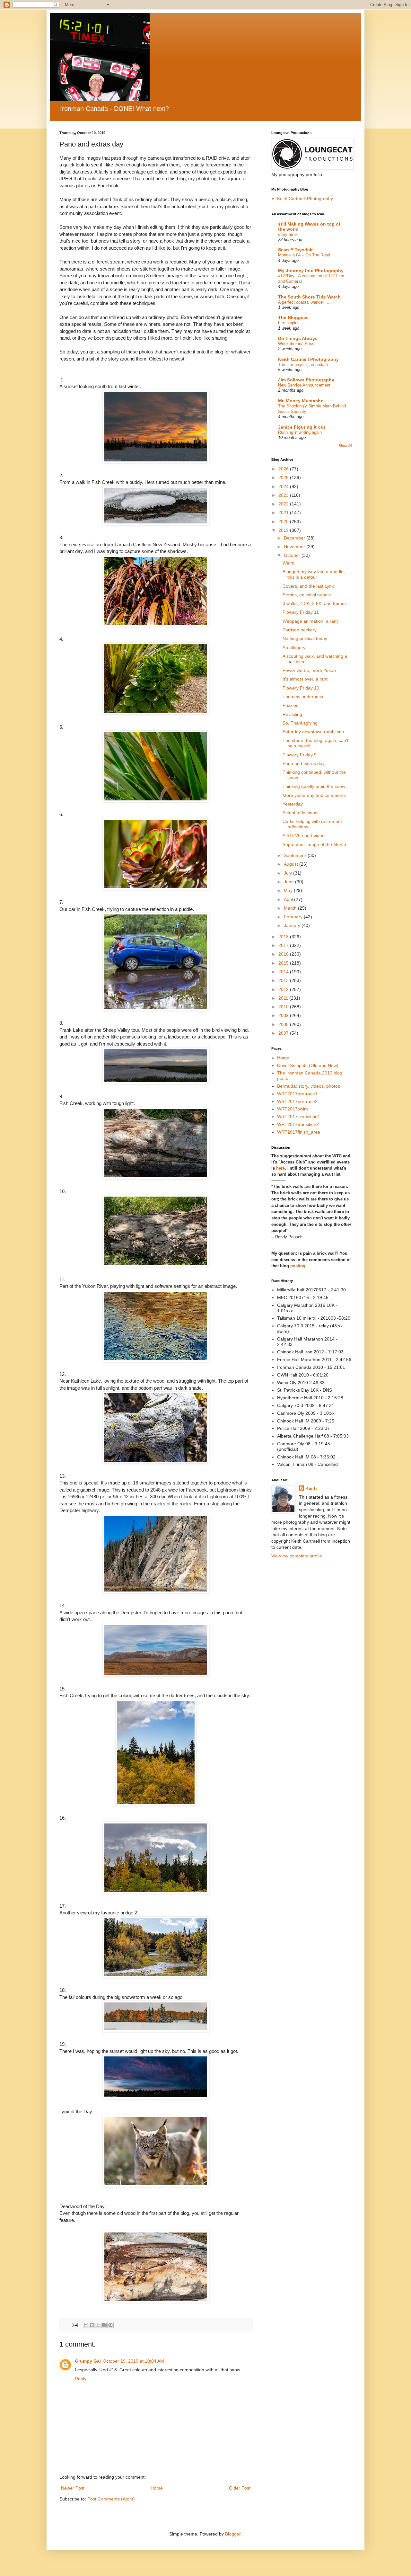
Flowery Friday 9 (300, 755)
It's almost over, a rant (305, 679)
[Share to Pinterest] (110, 2325)
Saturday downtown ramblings (313, 732)
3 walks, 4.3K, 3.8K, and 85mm (314, 603)
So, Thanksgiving (300, 723)
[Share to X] (98, 2325)
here (280, 1168)
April (289, 899)
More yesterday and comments (314, 795)
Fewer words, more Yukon (309, 670)
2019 (284, 530)
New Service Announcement (304, 385)
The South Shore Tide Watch (309, 297)
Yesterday (293, 804)
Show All (345, 446)
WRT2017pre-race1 (297, 1094)
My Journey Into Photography (311, 271)
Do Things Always (298, 338)
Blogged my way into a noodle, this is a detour (314, 574)
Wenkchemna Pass (296, 344)
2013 (284, 980)
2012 (284, 989)
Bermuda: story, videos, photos (309, 1086)
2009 (284, 1015)
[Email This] (86, 2325)
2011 (284, 998)
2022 (284, 504)
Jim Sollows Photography (306, 380)
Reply (81, 2379)
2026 (284, 469)
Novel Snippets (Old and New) (308, 1065)
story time (287, 234)
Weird (289, 563)
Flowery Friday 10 (301, 688)
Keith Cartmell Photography (305, 199)
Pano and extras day (304, 763)
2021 (284, 513)
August (292, 864)
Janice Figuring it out (302, 427)
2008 (284, 1024)
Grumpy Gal (88, 2361)
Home (157, 2488)
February (294, 917)
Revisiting (292, 714)
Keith (311, 1488)
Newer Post (73, 2488)
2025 (284, 477)
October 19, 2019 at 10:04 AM (133, 2361)
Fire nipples (289, 323)
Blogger (233, 2534)
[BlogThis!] (92, 2325)
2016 (284, 954)
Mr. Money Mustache (301, 401)
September (296, 855)
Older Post (240, 2488)
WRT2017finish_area (299, 1132)
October (293, 555)
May (289, 890)
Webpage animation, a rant (310, 621)
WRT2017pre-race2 (297, 1101)
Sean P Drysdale (296, 250)
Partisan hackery (300, 630)
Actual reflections (300, 813)
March (291, 908)
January (293, 925)
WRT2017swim (293, 1109)
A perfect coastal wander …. (304, 302)
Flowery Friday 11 (301, 612)
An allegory (294, 647)
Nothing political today (305, 638)
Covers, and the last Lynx (308, 586)
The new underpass (303, 697)
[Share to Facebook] (104, 2325)
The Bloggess (293, 317)
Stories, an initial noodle (307, 595)
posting (298, 1266)
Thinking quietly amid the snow (314, 786)
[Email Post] (74, 2325)
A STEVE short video (304, 835)
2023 (284, 495)
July (289, 873)
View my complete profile (297, 1556)
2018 (284, 937)
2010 (284, 1007)
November (295, 547)
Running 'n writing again (300, 432)
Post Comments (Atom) (111, 2499)
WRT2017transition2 (298, 1124)
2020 (284, 521)
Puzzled (291, 705)
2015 (284, 963)
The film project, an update (303, 365)
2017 (284, 945)
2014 (284, 972)
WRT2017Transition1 (299, 1117)
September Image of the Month (314, 844)
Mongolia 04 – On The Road (304, 255)
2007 (284, 1033)
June (289, 882)
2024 (284, 486)
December (295, 538)
